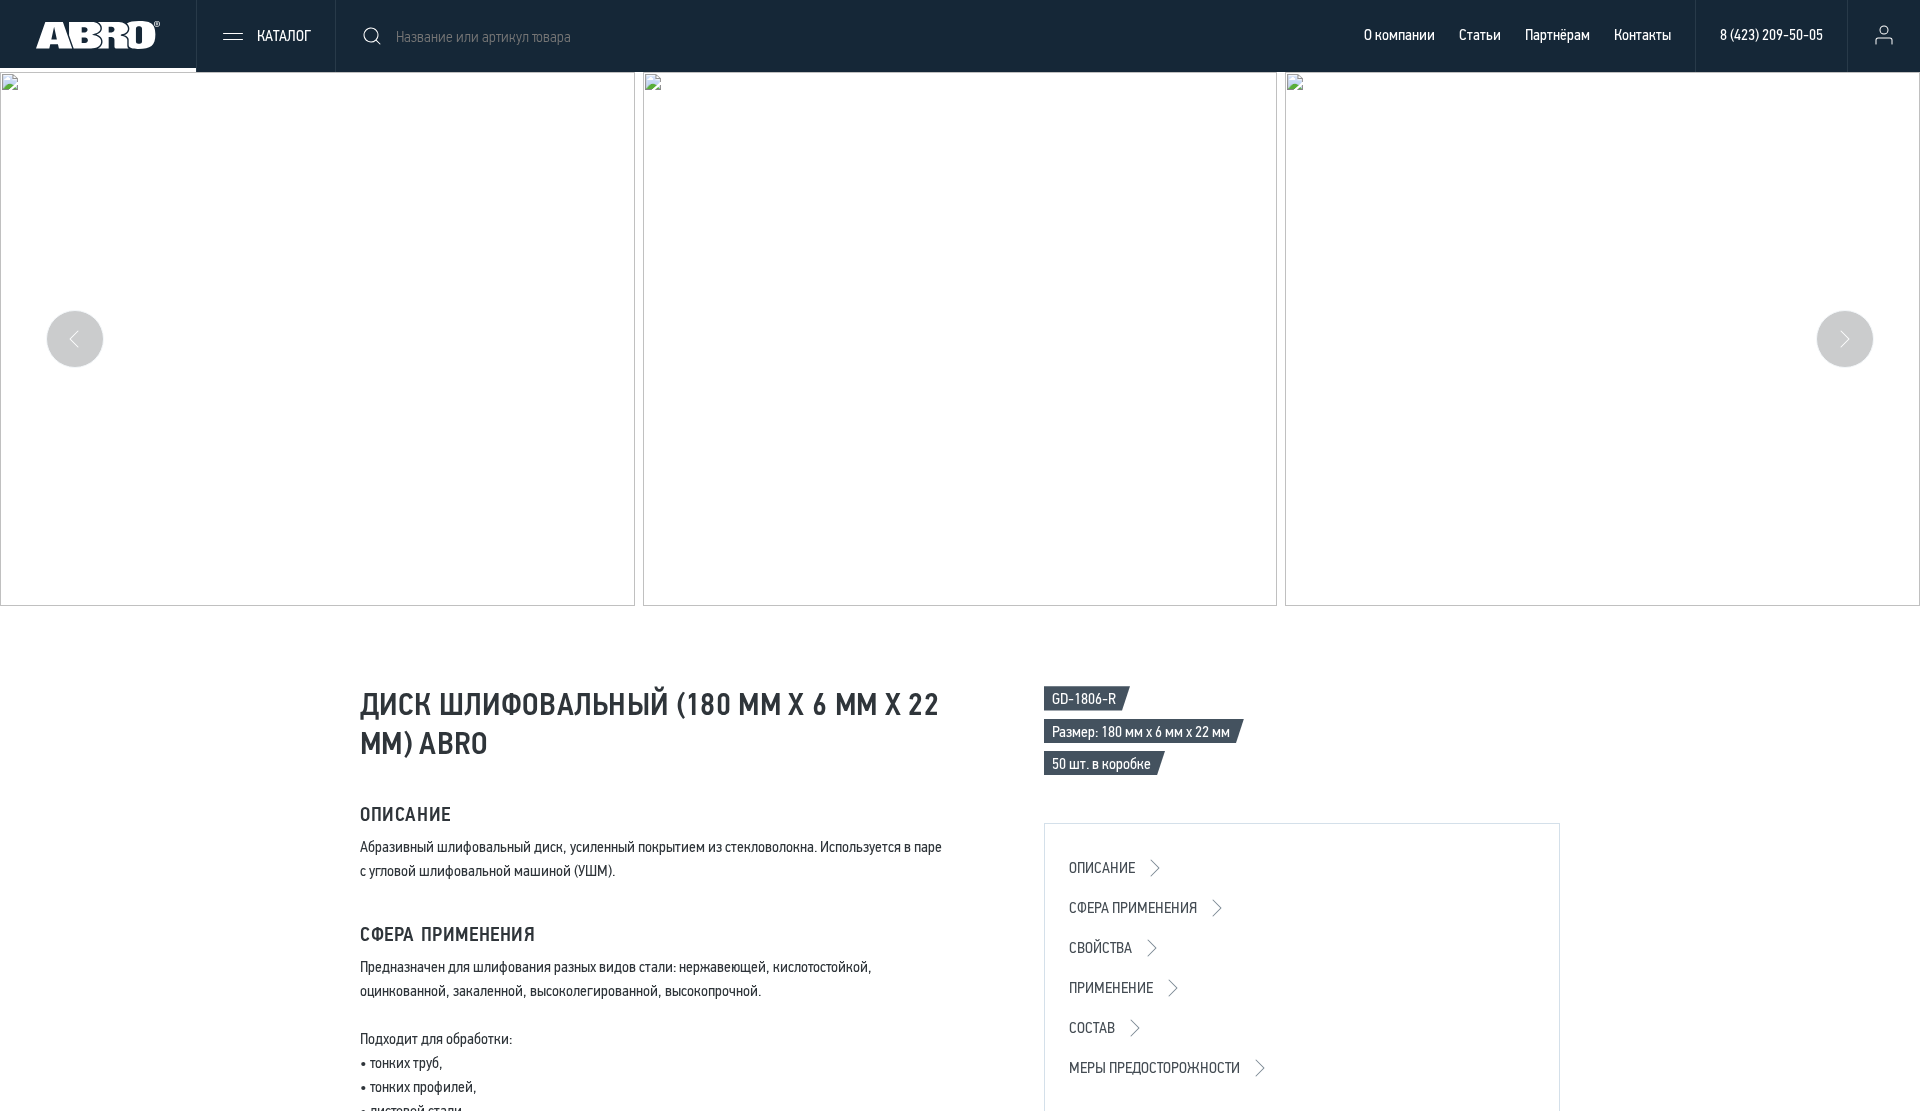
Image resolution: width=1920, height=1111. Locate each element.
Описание (1102, 867)
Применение (1111, 987)
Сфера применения (1133, 907)
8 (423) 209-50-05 (1771, 34)
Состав (1092, 1027)
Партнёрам (1557, 34)
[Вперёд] (1845, 339)
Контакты (1642, 34)
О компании (1399, 34)
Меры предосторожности (1154, 1067)
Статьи (1480, 34)
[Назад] (75, 339)
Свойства (1100, 947)
